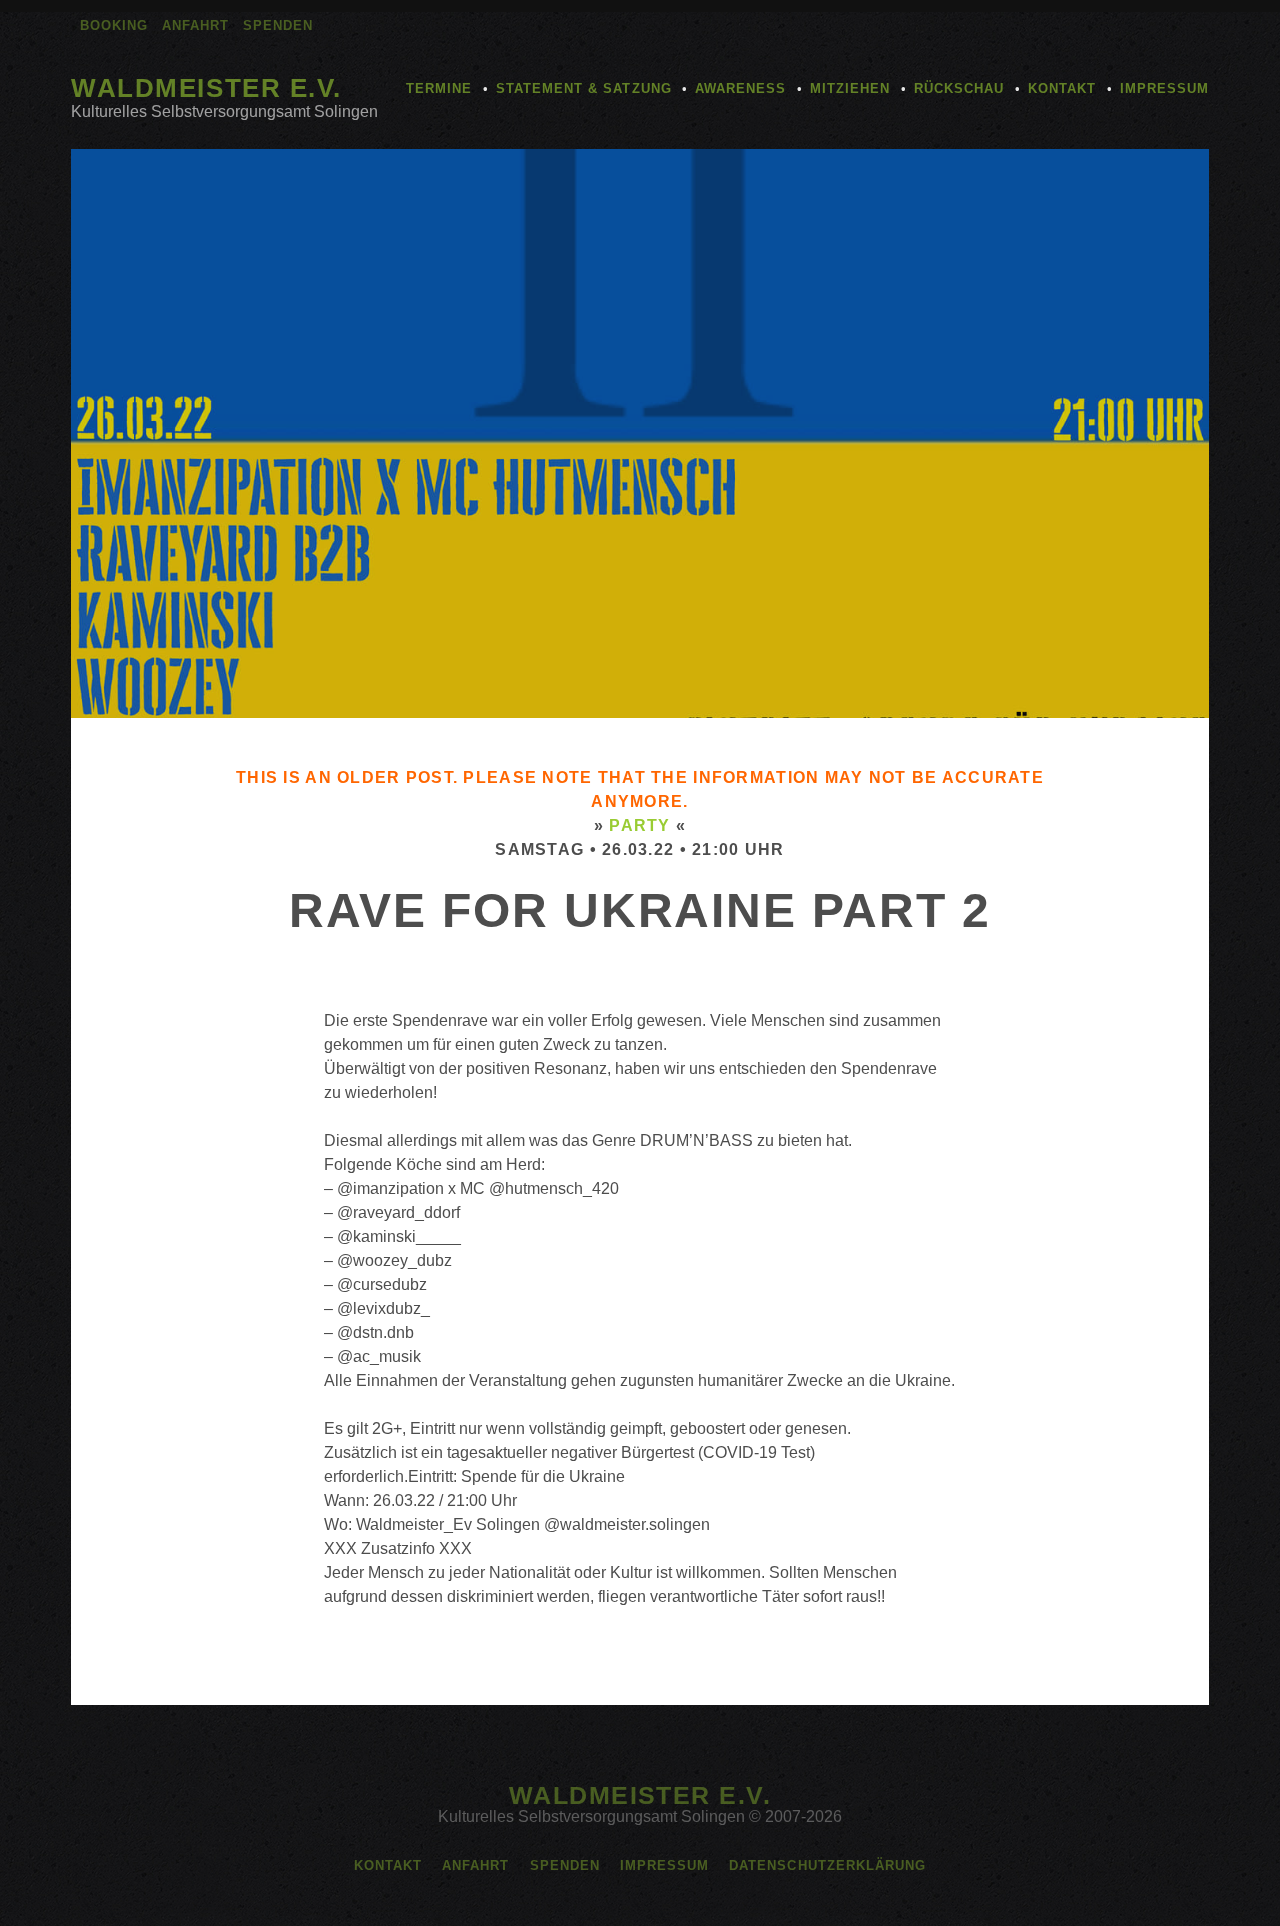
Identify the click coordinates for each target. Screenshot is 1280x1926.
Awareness (740, 88)
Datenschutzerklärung (827, 1865)
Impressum (1164, 88)
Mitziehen (850, 88)
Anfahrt (195, 25)
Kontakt (1062, 88)
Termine (439, 88)
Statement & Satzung (584, 88)
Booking (114, 25)
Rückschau (959, 88)
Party (639, 825)
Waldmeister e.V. (206, 88)
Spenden (278, 25)
